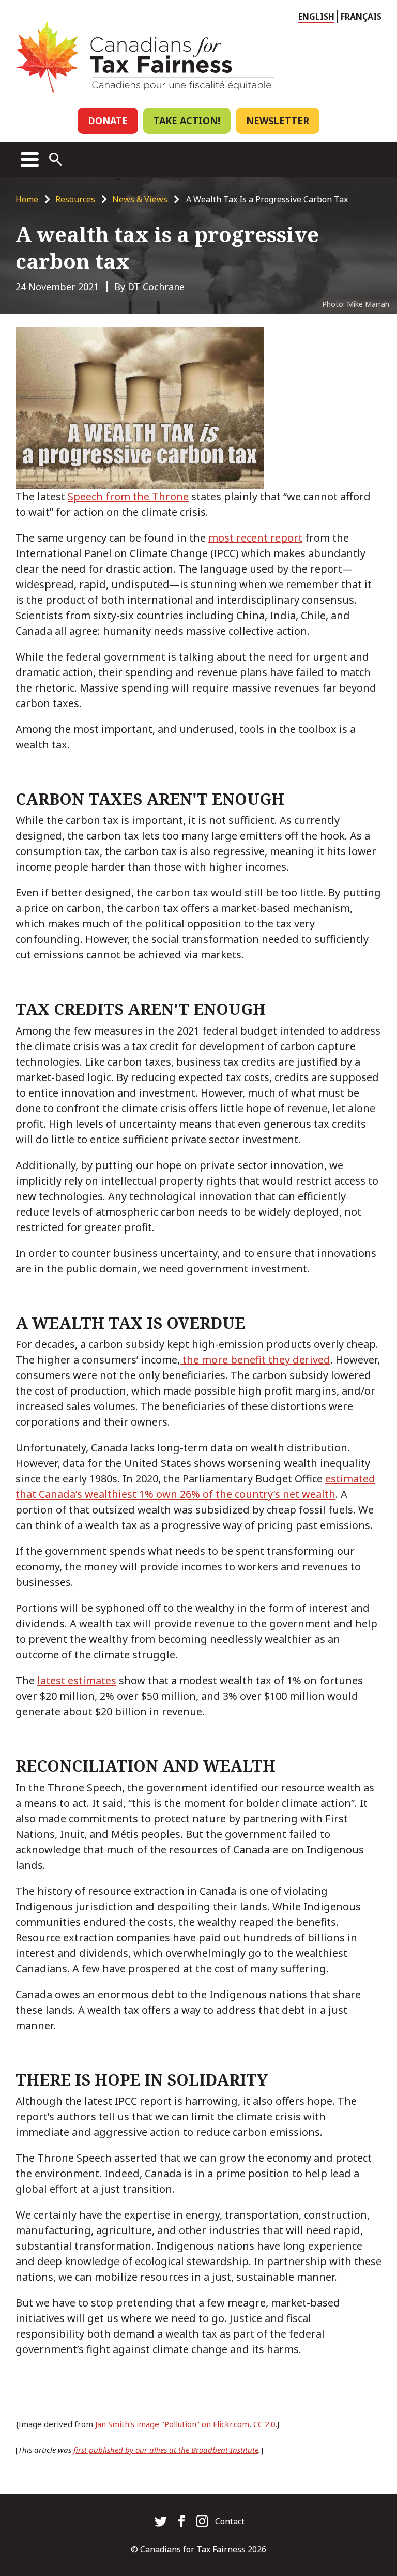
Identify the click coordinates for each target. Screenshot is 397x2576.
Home (27, 199)
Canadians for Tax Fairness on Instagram (202, 2521)
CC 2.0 (264, 2424)
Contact (230, 2521)
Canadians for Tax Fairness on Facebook (181, 2521)
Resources (75, 199)
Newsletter (278, 121)
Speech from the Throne (128, 496)
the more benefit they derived (255, 1360)
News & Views (140, 199)
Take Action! (187, 121)
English (316, 17)
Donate (108, 121)
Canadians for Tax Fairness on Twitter (161, 2521)
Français (361, 17)
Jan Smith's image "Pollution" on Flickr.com (172, 2424)
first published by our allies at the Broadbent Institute (166, 2450)
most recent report (255, 538)
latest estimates (77, 1680)
